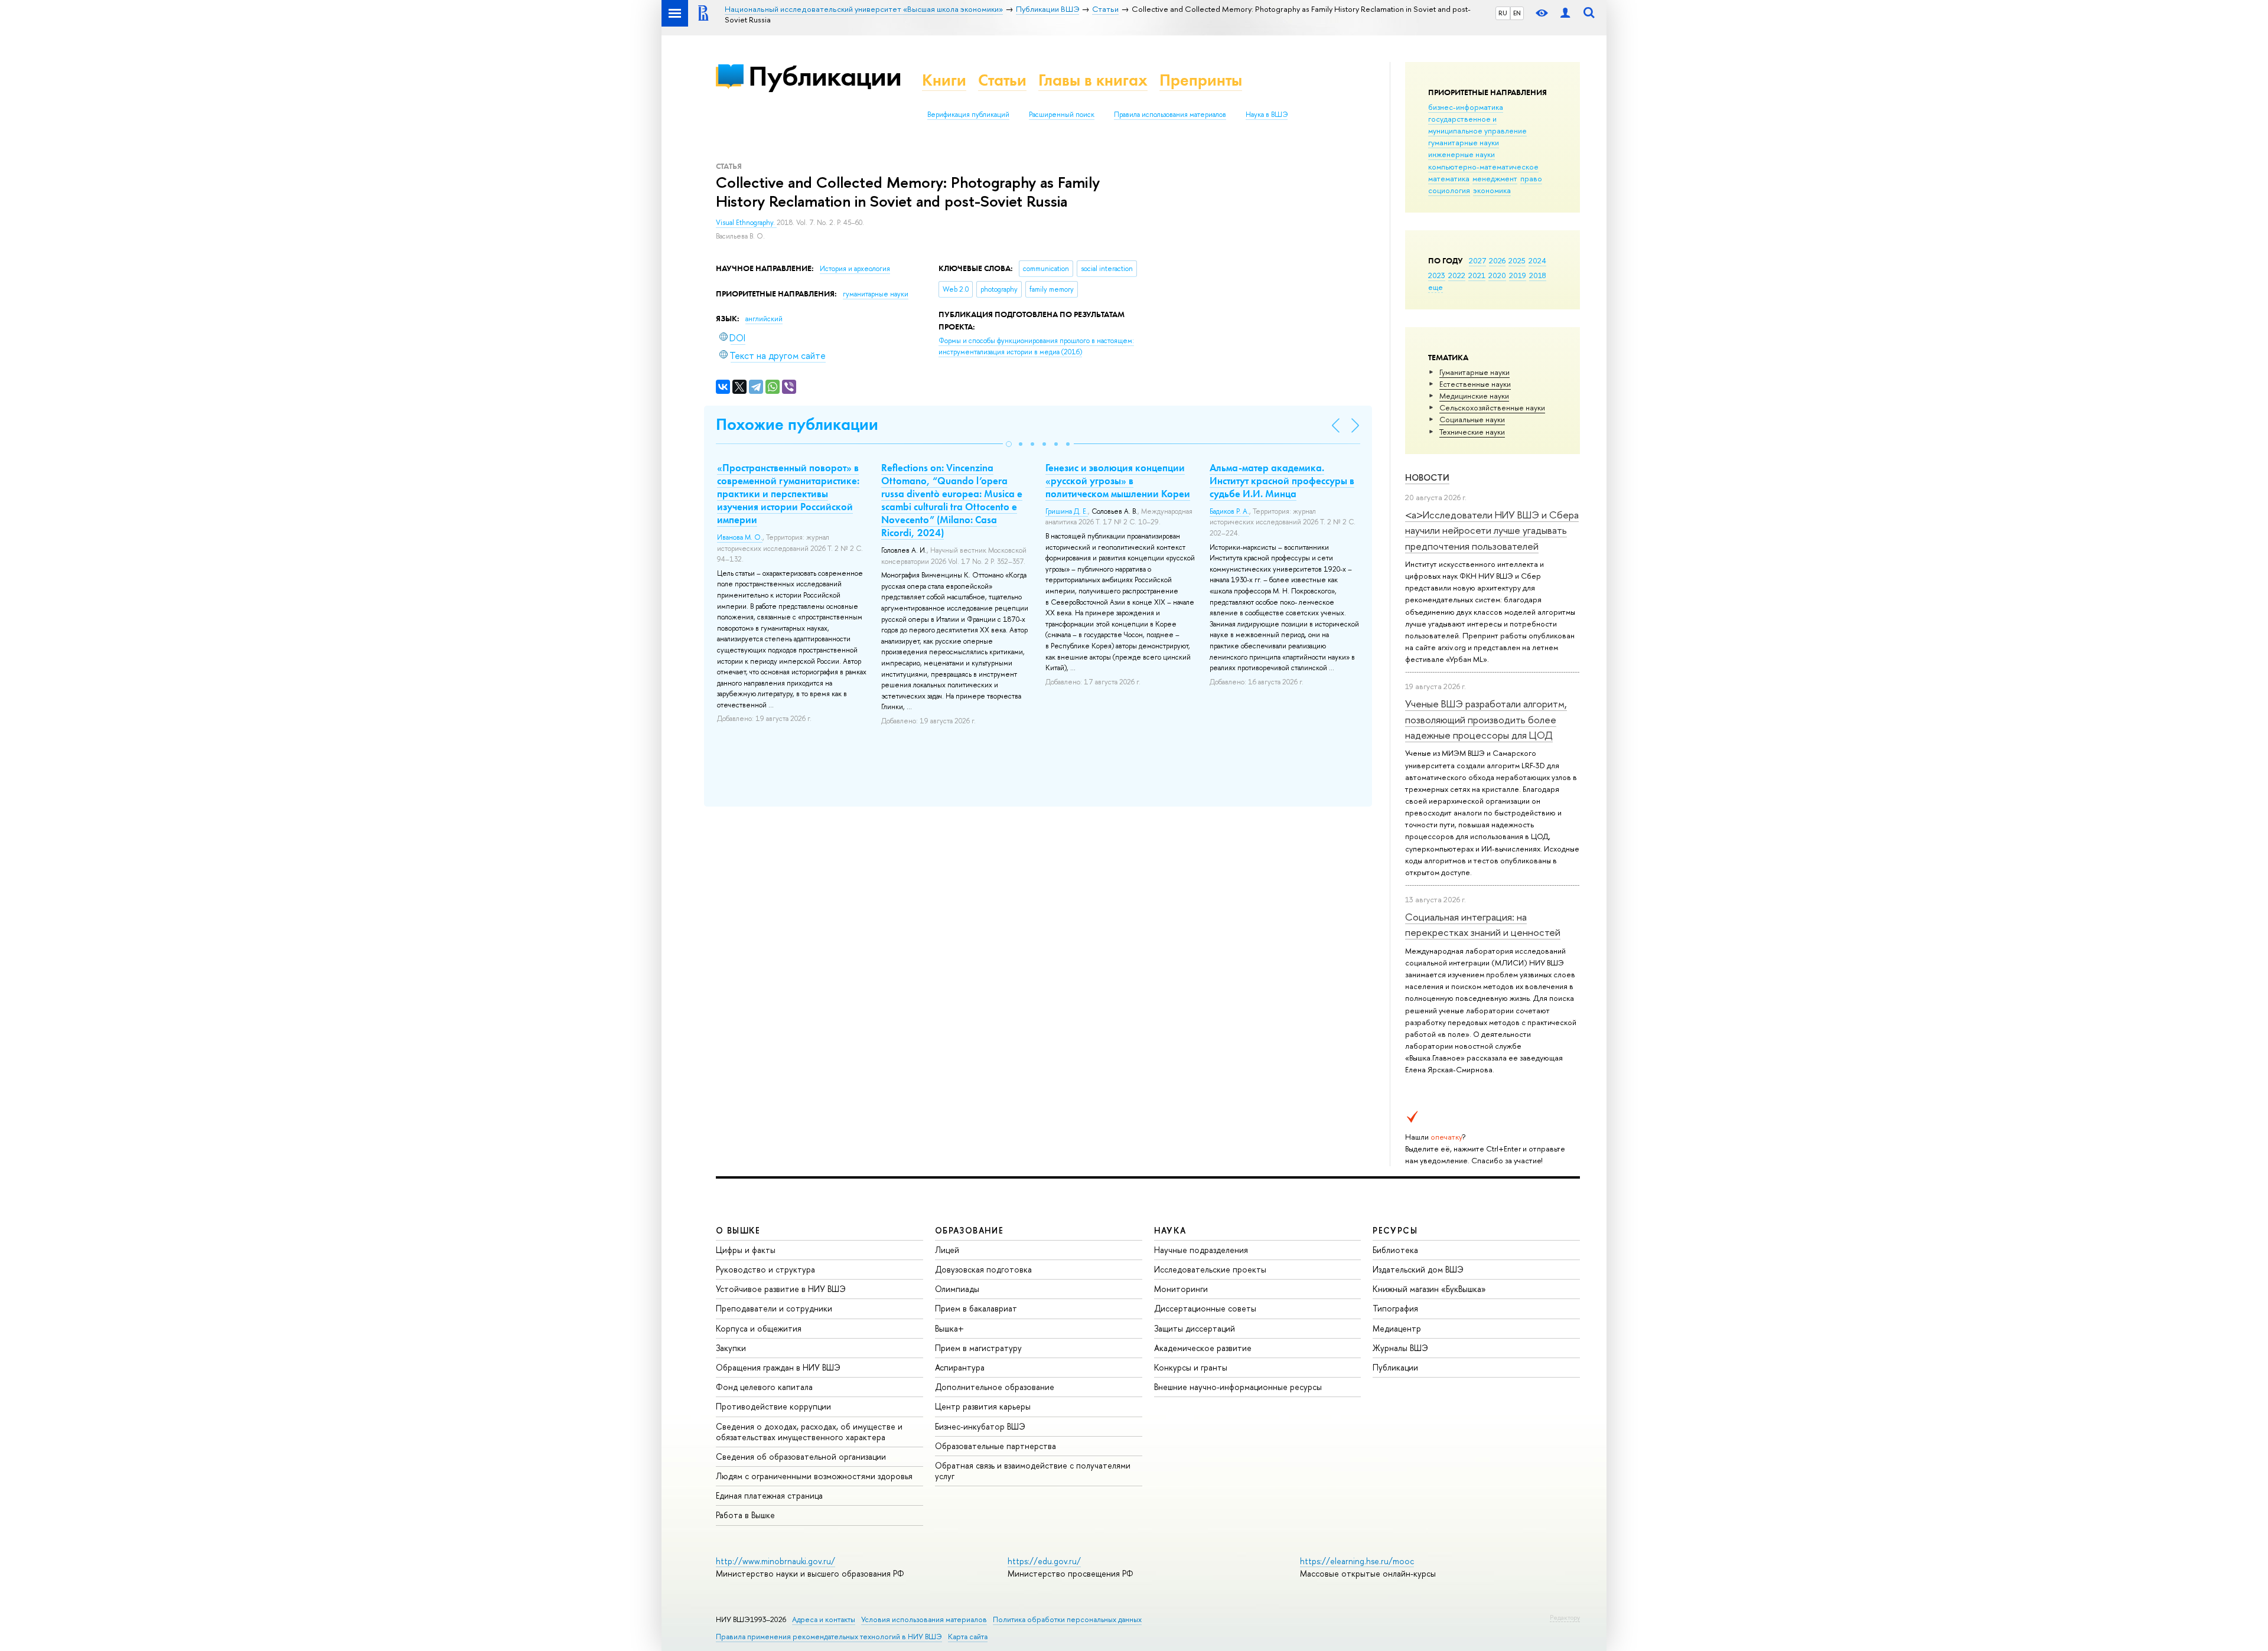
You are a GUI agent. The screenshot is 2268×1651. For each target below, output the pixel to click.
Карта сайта (968, 1637)
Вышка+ (949, 1328)
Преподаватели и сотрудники (774, 1308)
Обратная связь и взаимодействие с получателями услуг (1033, 1471)
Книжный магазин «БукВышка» (1429, 1289)
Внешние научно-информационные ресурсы (1238, 1387)
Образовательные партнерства (995, 1446)
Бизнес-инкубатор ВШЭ (980, 1426)
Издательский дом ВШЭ (1418, 1269)
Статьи (1002, 80)
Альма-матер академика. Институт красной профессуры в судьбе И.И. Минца (1282, 481)
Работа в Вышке (745, 1515)
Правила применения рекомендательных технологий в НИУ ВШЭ (829, 1637)
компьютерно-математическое (1483, 167)
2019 (1518, 275)
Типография (1395, 1308)
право (1531, 178)
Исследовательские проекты (1210, 1269)
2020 (1497, 275)
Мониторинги (1181, 1289)
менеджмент (1495, 178)
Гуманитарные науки (1474, 372)
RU (1503, 13)
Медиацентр (1397, 1328)
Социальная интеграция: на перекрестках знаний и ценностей (1483, 924)
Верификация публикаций (968, 115)
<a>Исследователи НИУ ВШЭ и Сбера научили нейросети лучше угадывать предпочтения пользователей (1492, 530)
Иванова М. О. (740, 537)
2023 (1437, 275)
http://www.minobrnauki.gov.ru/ (775, 1561)
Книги (944, 80)
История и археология (855, 269)
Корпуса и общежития (759, 1328)
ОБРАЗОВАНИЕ (969, 1230)
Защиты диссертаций (1195, 1328)
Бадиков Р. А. (1229, 511)
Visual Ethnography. (746, 223)
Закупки (731, 1348)
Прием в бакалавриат (976, 1308)
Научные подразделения (1201, 1250)
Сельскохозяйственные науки (1492, 407)
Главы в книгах (1093, 80)
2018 (1538, 275)
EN (1517, 13)
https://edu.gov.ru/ (1044, 1561)
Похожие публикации (797, 424)
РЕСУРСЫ (1395, 1230)
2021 (1477, 275)
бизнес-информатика (1466, 107)
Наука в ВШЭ (1267, 115)
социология (1449, 190)
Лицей (947, 1250)
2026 (1497, 260)
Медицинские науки (1474, 396)
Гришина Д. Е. (1067, 511)
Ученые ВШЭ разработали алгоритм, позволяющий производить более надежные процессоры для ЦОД (1486, 719)
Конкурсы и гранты (1191, 1367)
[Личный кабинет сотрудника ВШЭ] (1565, 13)
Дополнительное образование (995, 1387)
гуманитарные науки (1464, 142)
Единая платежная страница (769, 1495)
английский (764, 319)
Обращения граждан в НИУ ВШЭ (778, 1367)
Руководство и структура (765, 1269)
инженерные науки (1462, 154)
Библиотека (1395, 1250)
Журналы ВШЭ (1400, 1348)
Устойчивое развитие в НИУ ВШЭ (781, 1289)
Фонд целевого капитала (764, 1387)
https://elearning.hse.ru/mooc (1357, 1561)
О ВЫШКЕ (738, 1230)
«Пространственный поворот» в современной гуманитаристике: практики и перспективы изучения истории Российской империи (788, 494)
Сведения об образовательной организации (801, 1456)
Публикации (825, 76)
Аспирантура (960, 1367)
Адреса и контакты (824, 1619)
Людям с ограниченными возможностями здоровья (814, 1476)
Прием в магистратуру (978, 1348)
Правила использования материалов (1170, 115)
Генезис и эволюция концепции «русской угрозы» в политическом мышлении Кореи (1118, 481)
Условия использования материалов (924, 1619)
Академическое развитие (1203, 1348)
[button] (1009, 444)
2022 (1457, 275)
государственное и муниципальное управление (1477, 125)
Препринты (1201, 80)
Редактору (1565, 1617)
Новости (1427, 477)
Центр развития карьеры (983, 1406)
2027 (1477, 260)
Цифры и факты (746, 1250)
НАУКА (1170, 1230)
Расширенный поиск (1062, 115)
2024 (1537, 260)
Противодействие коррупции (773, 1406)
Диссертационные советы (1205, 1308)
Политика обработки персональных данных (1067, 1619)
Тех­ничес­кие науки (1472, 432)
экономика (1492, 190)
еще (1436, 287)
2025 (1517, 260)
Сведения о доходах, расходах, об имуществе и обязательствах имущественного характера (809, 1432)
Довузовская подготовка (983, 1269)
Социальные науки (1472, 419)
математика (1449, 178)
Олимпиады (957, 1289)
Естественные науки (1475, 384)
